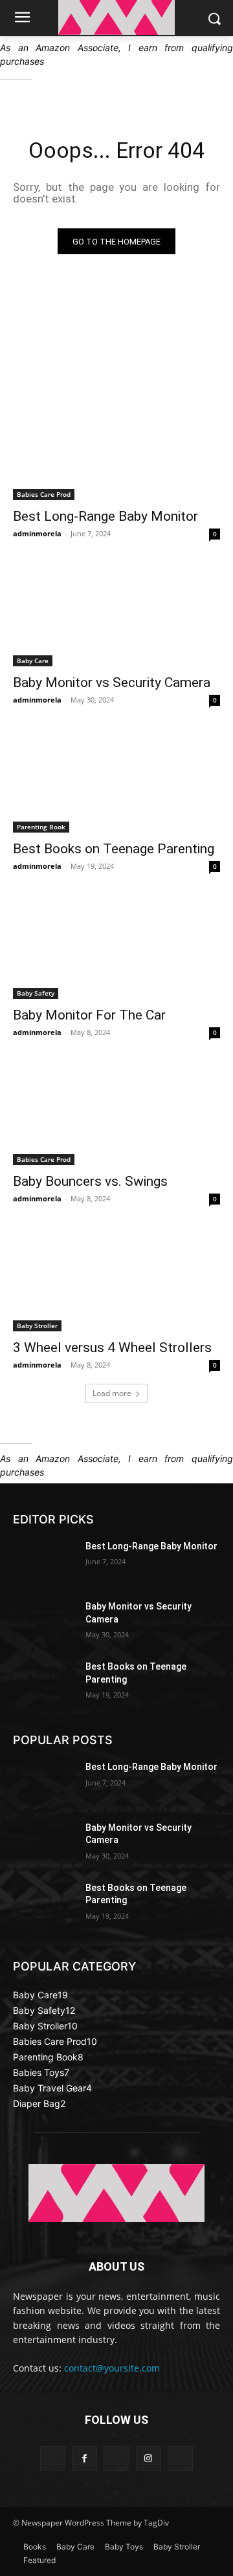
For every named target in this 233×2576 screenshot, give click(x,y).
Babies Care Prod (44, 494)
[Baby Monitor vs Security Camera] (116, 615)
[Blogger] (53, 2459)
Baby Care (33, 660)
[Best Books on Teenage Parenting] (116, 781)
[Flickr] (116, 2459)
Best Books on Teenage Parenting (114, 849)
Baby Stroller (37, 1326)
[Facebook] (84, 2459)
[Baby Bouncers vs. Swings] (116, 1113)
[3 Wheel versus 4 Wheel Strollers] (116, 1280)
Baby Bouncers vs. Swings (90, 1181)
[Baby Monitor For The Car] (116, 947)
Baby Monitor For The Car (89, 1015)
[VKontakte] (180, 2459)
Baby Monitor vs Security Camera (112, 682)
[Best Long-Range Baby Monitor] (116, 448)
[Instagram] (149, 2459)
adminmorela (37, 533)
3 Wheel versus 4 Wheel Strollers (112, 1348)
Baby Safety (36, 993)
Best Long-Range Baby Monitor (105, 516)
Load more (112, 1393)
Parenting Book (41, 827)
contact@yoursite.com (112, 2368)
